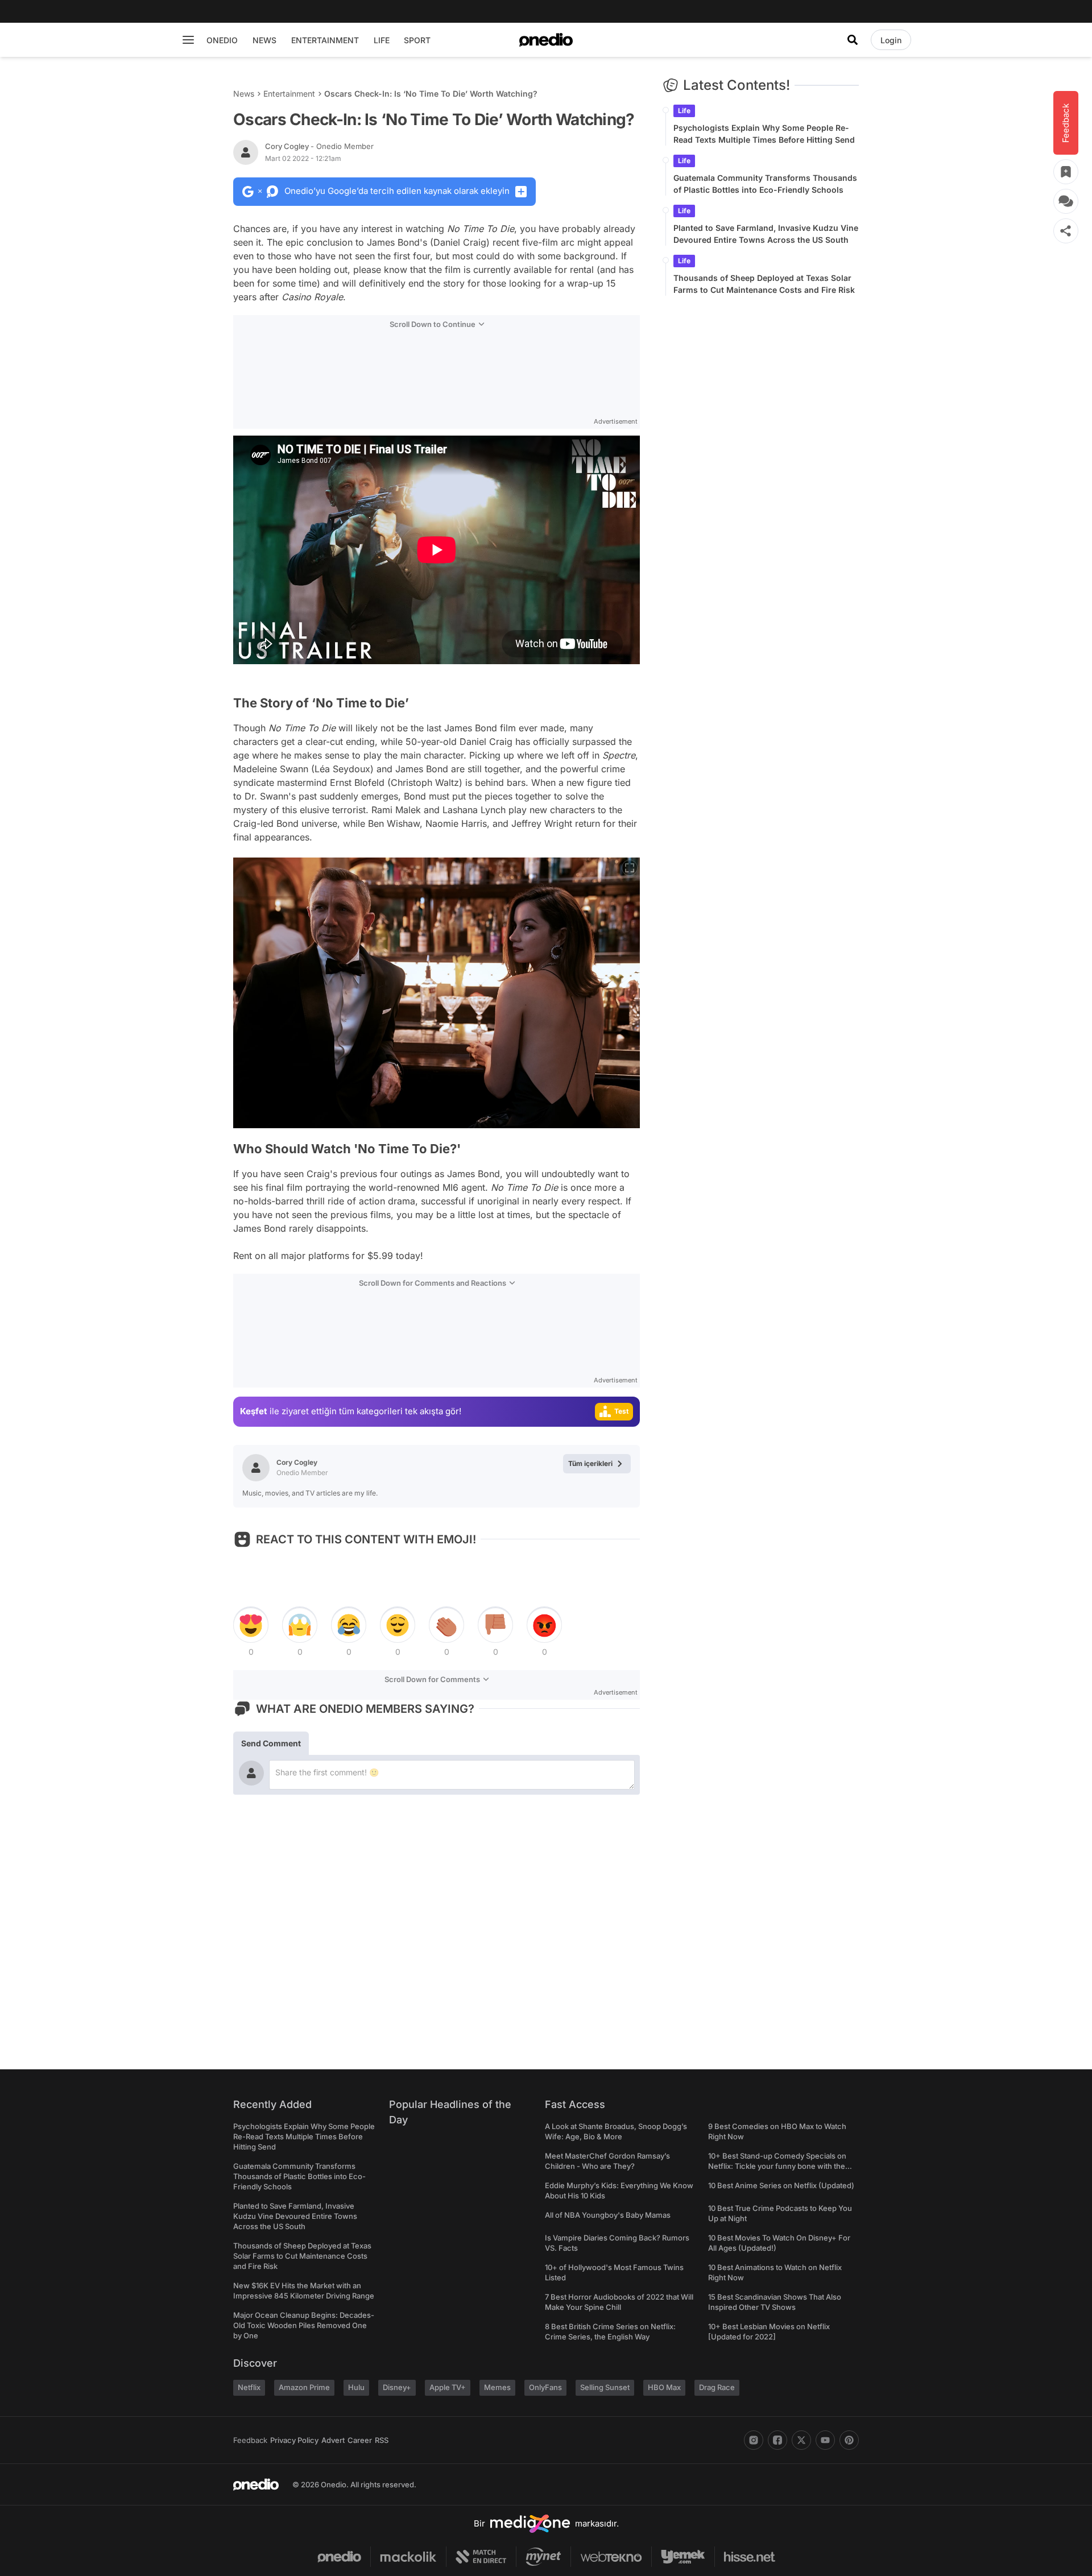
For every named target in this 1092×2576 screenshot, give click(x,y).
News (244, 94)
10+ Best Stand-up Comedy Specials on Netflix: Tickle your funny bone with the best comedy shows (777, 2166)
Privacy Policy (294, 2440)
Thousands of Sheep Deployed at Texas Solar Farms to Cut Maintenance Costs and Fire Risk (764, 284)
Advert (333, 2440)
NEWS (264, 40)
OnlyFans (545, 2387)
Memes (497, 2387)
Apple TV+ (448, 2387)
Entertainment (289, 94)
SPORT (417, 40)
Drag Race (717, 2387)
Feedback (250, 2440)
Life (684, 111)
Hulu (356, 2387)
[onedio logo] (546, 40)
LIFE (382, 40)
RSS (382, 2440)
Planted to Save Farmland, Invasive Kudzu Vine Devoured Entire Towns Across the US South (766, 234)
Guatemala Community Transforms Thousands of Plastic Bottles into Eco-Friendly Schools (765, 184)
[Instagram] (754, 2440)
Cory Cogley (319, 146)
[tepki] (251, 1625)
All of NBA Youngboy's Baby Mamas (608, 2215)
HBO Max (664, 2387)
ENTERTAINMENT (325, 40)
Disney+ (397, 2387)
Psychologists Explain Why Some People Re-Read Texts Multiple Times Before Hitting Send (764, 134)
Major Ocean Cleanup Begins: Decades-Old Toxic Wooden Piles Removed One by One (304, 2325)
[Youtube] (825, 2440)
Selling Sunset (605, 2387)
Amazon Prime (304, 2387)
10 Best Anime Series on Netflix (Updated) (781, 2185)
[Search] (853, 40)
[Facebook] (777, 2440)
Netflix (249, 2387)
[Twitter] (801, 2440)
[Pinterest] (849, 2440)
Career (360, 2440)
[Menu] (188, 40)
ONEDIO (222, 40)
